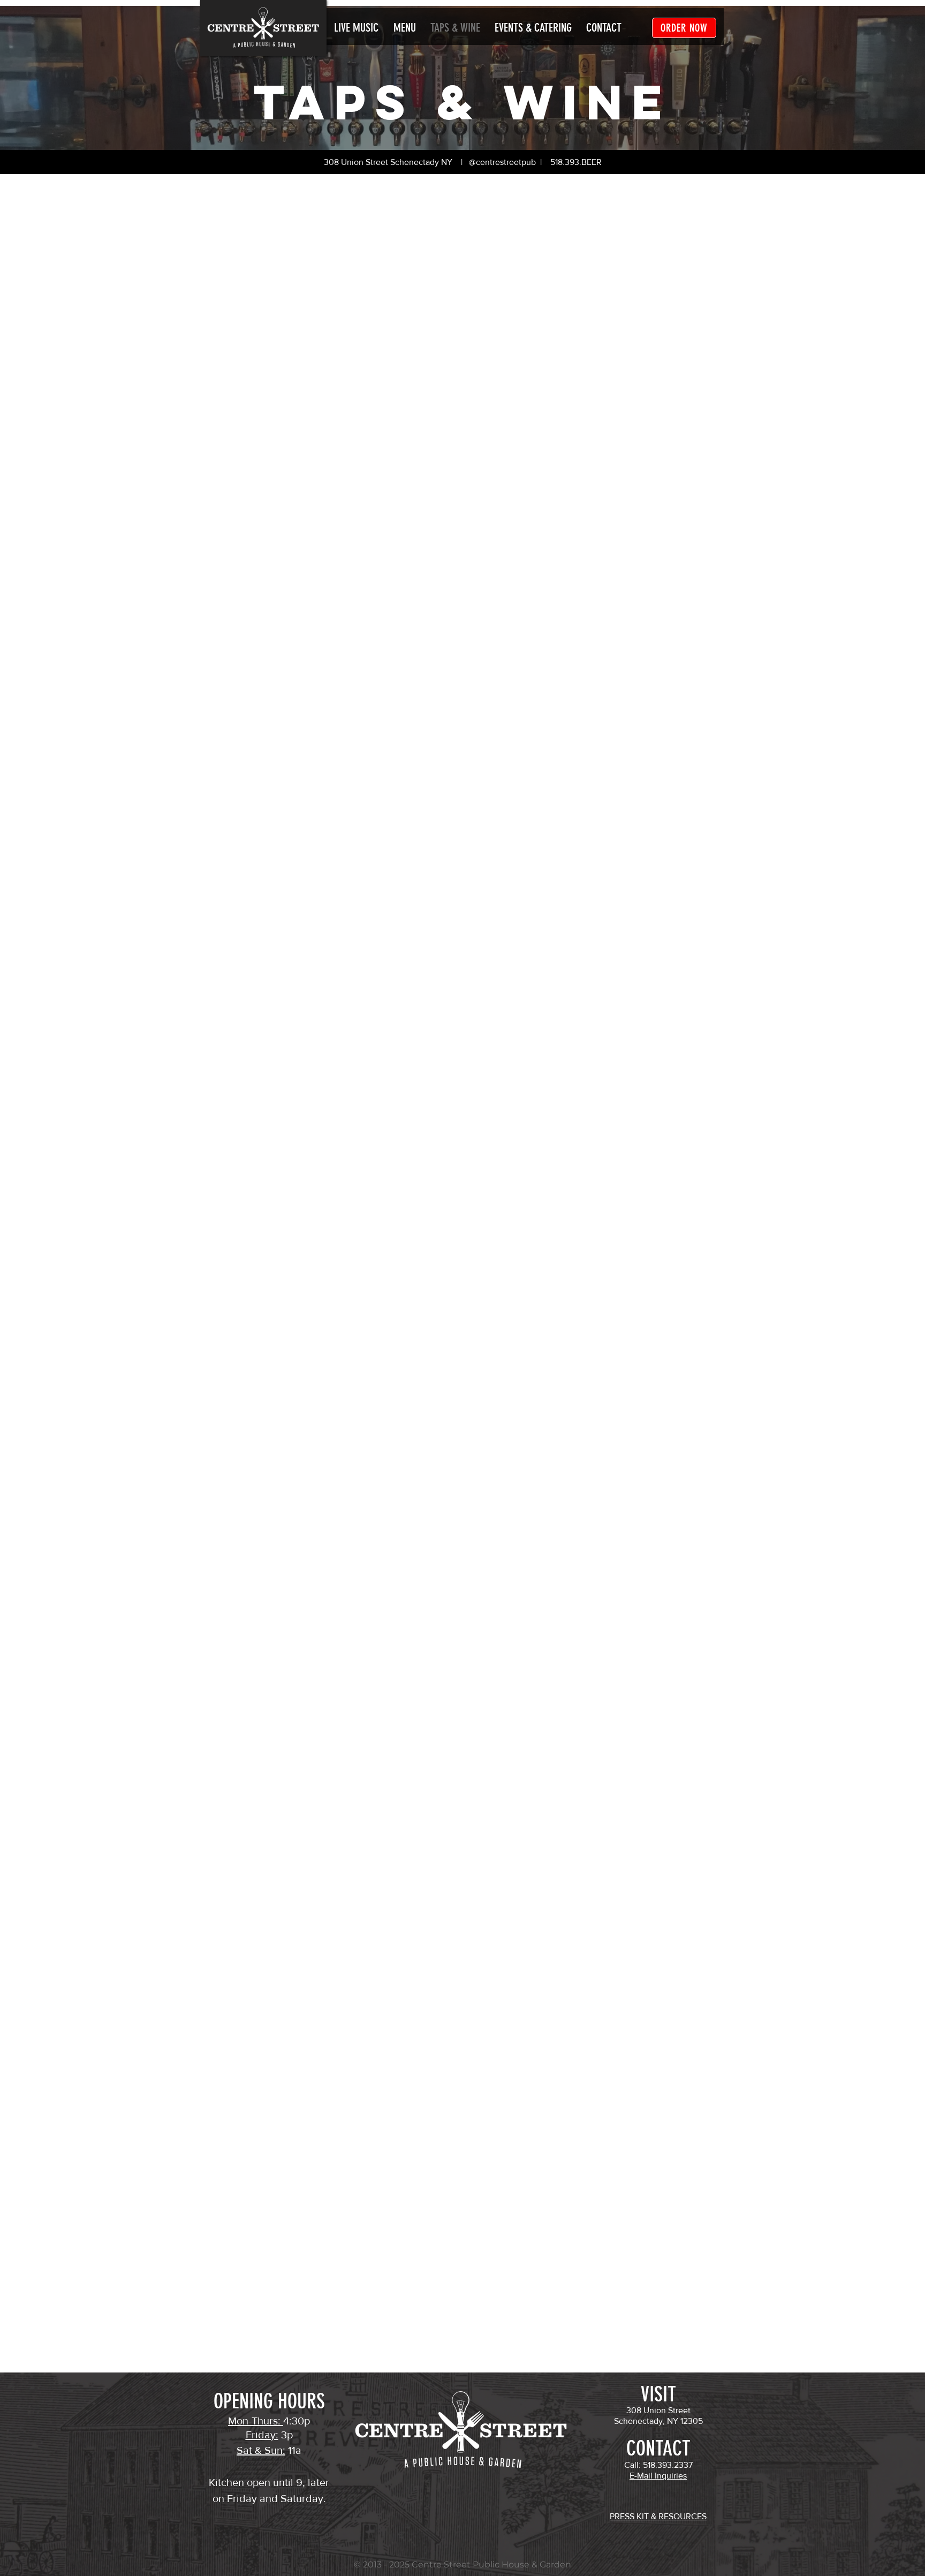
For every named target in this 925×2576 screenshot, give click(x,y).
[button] (604, 28)
